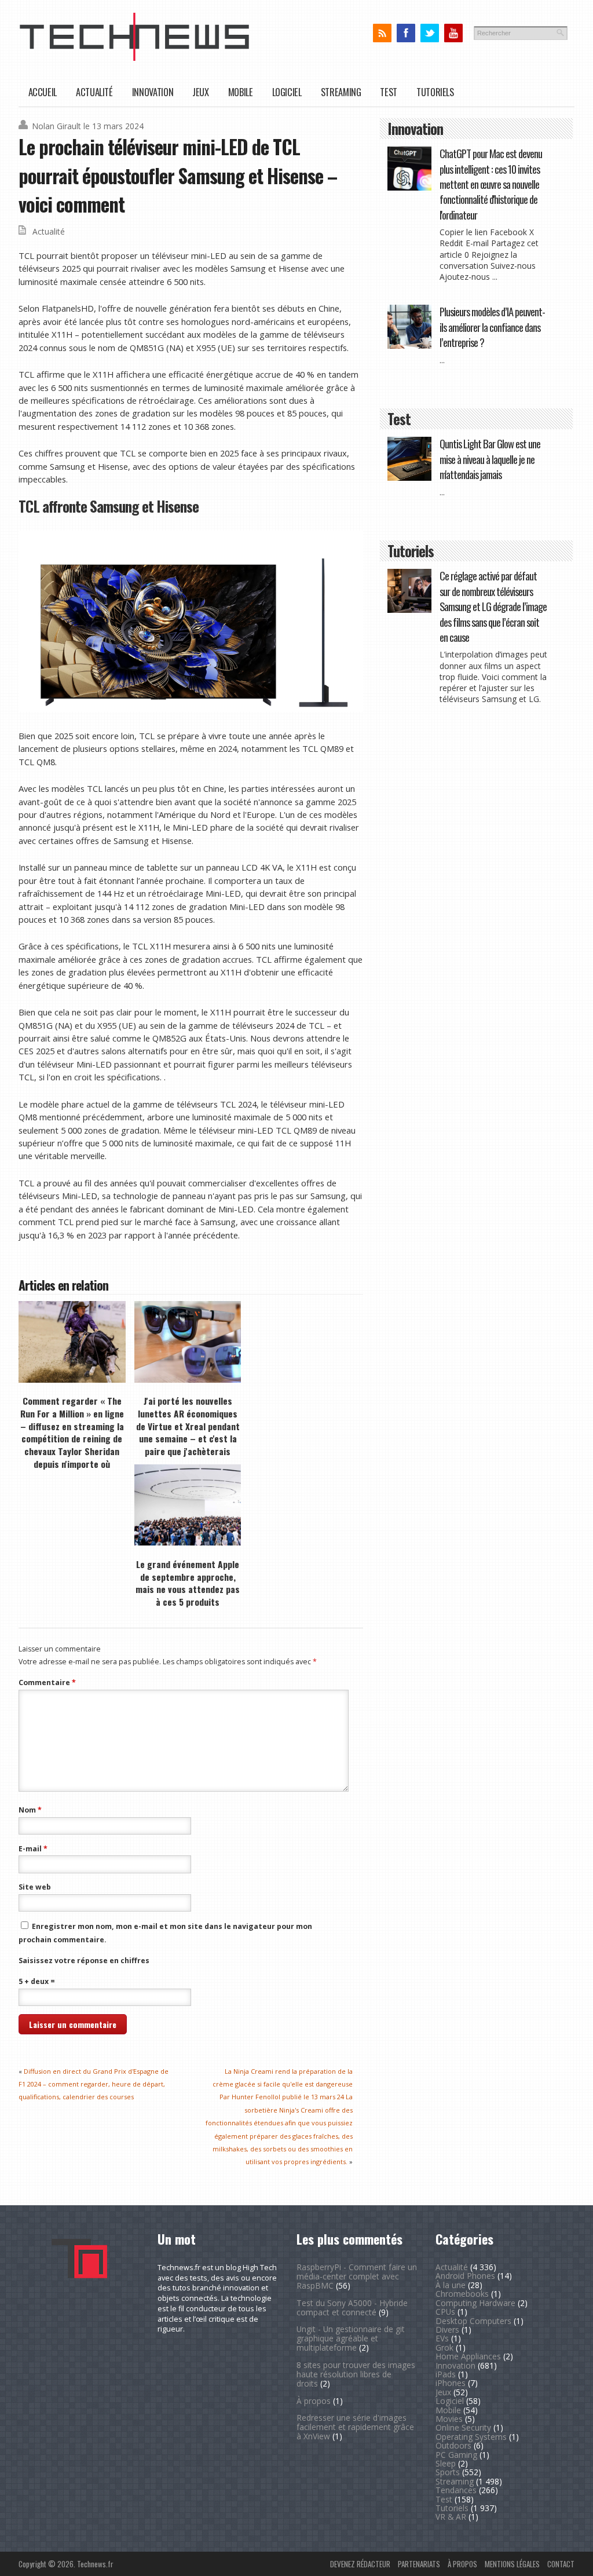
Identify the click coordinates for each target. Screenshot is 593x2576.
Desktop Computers (473, 2321)
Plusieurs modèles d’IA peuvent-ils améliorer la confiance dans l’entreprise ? (492, 327)
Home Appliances (468, 2356)
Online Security (463, 2427)
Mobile (241, 92)
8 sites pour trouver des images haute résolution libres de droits (356, 2374)
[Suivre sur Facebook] (406, 33)
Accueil (43, 92)
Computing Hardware (475, 2303)
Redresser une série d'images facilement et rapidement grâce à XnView (355, 2427)
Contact (561, 2564)
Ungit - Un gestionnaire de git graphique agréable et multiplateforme (351, 2338)
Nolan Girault (56, 126)
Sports (448, 2472)
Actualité (94, 92)
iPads (446, 2374)
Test (389, 92)
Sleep (446, 2463)
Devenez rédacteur (360, 2564)
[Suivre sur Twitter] (429, 33)
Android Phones (465, 2276)
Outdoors (453, 2445)
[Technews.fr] (134, 58)
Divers (447, 2330)
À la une (451, 2285)
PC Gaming (456, 2455)
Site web (35, 1887)
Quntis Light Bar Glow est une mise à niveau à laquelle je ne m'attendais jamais (490, 459)
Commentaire (47, 1682)
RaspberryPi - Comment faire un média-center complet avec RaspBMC (357, 2276)
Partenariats (419, 2564)
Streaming (341, 92)
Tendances (456, 2490)
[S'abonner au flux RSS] (382, 33)
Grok (444, 2347)
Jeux (201, 92)
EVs (442, 2338)
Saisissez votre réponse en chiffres (84, 1961)
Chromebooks (462, 2294)
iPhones (451, 2383)
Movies (449, 2419)
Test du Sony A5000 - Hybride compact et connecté (352, 2308)
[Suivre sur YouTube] (453, 33)
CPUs (445, 2312)
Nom (30, 1810)
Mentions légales (512, 2564)
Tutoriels (435, 92)
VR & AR (451, 2517)
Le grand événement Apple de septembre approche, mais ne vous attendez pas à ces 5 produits (188, 1583)
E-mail (33, 1849)
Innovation (153, 92)
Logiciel (287, 92)
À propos (314, 2401)
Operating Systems (471, 2437)
